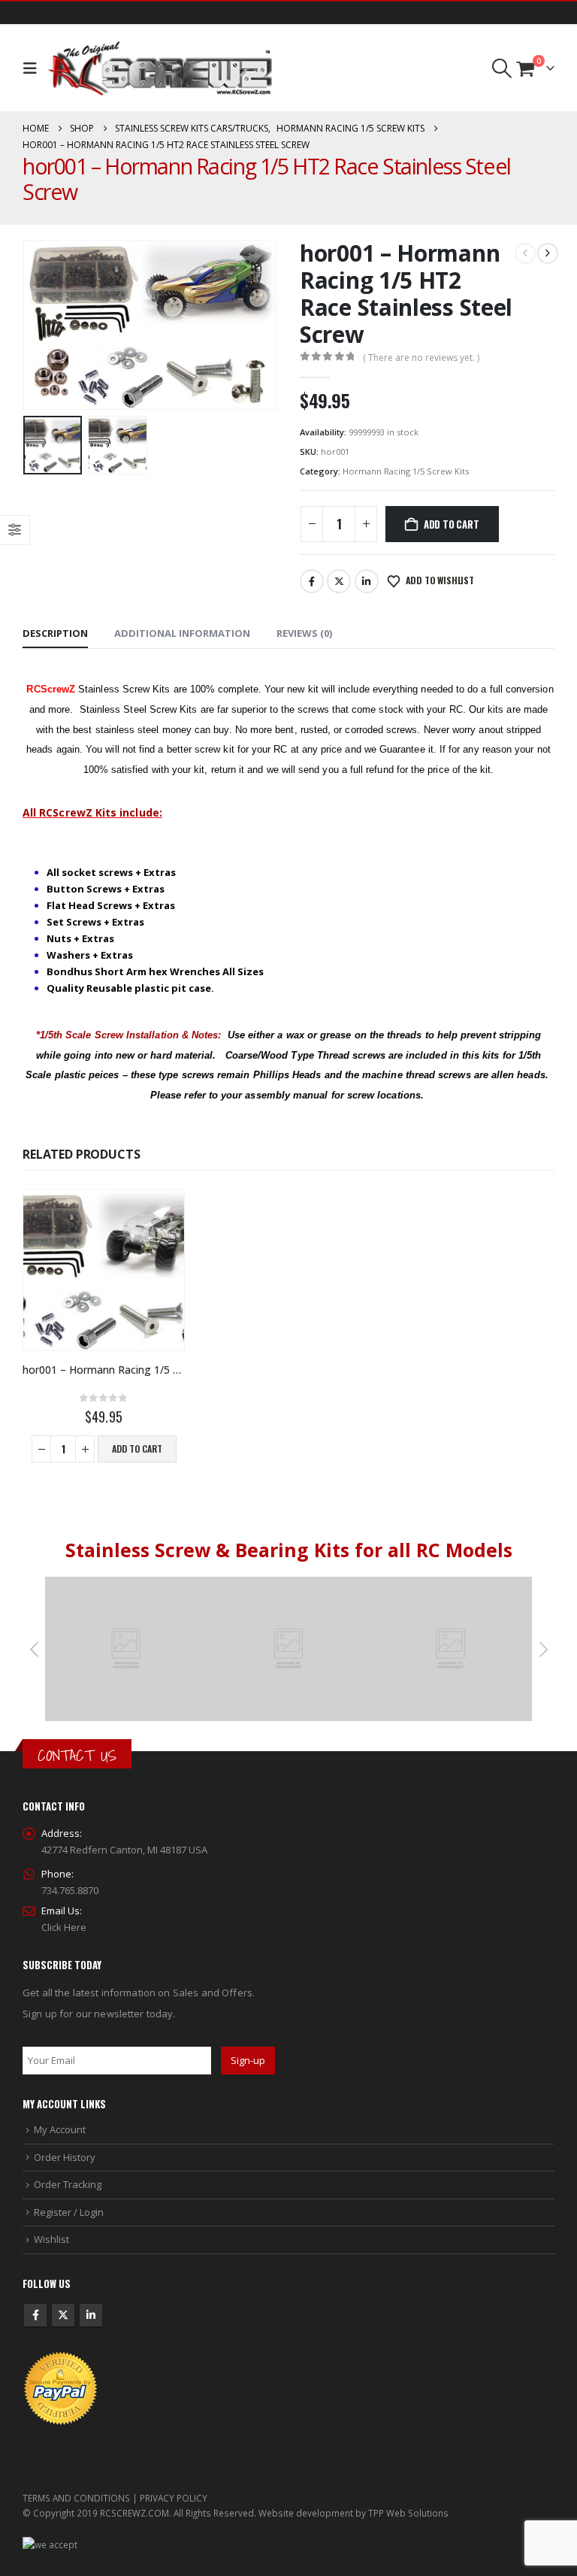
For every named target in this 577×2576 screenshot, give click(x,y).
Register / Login (69, 2212)
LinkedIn (367, 581)
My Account (60, 2129)
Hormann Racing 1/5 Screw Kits (406, 471)
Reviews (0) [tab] (304, 633)
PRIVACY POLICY (174, 2498)
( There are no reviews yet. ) (421, 358)
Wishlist (51, 2239)
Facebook (312, 581)
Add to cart (452, 524)
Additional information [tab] (182, 633)
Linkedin (91, 2315)
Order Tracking (68, 2184)
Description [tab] (55, 633)
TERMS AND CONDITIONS (76, 2498)
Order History (65, 2157)
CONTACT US (77, 1755)
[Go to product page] (104, 1270)
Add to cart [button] (137, 1449)
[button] (33, 68)
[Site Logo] (160, 68)
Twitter (339, 581)
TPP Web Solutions (408, 2513)
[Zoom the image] (126, 1585)
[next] (548, 253)
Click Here (64, 1927)
